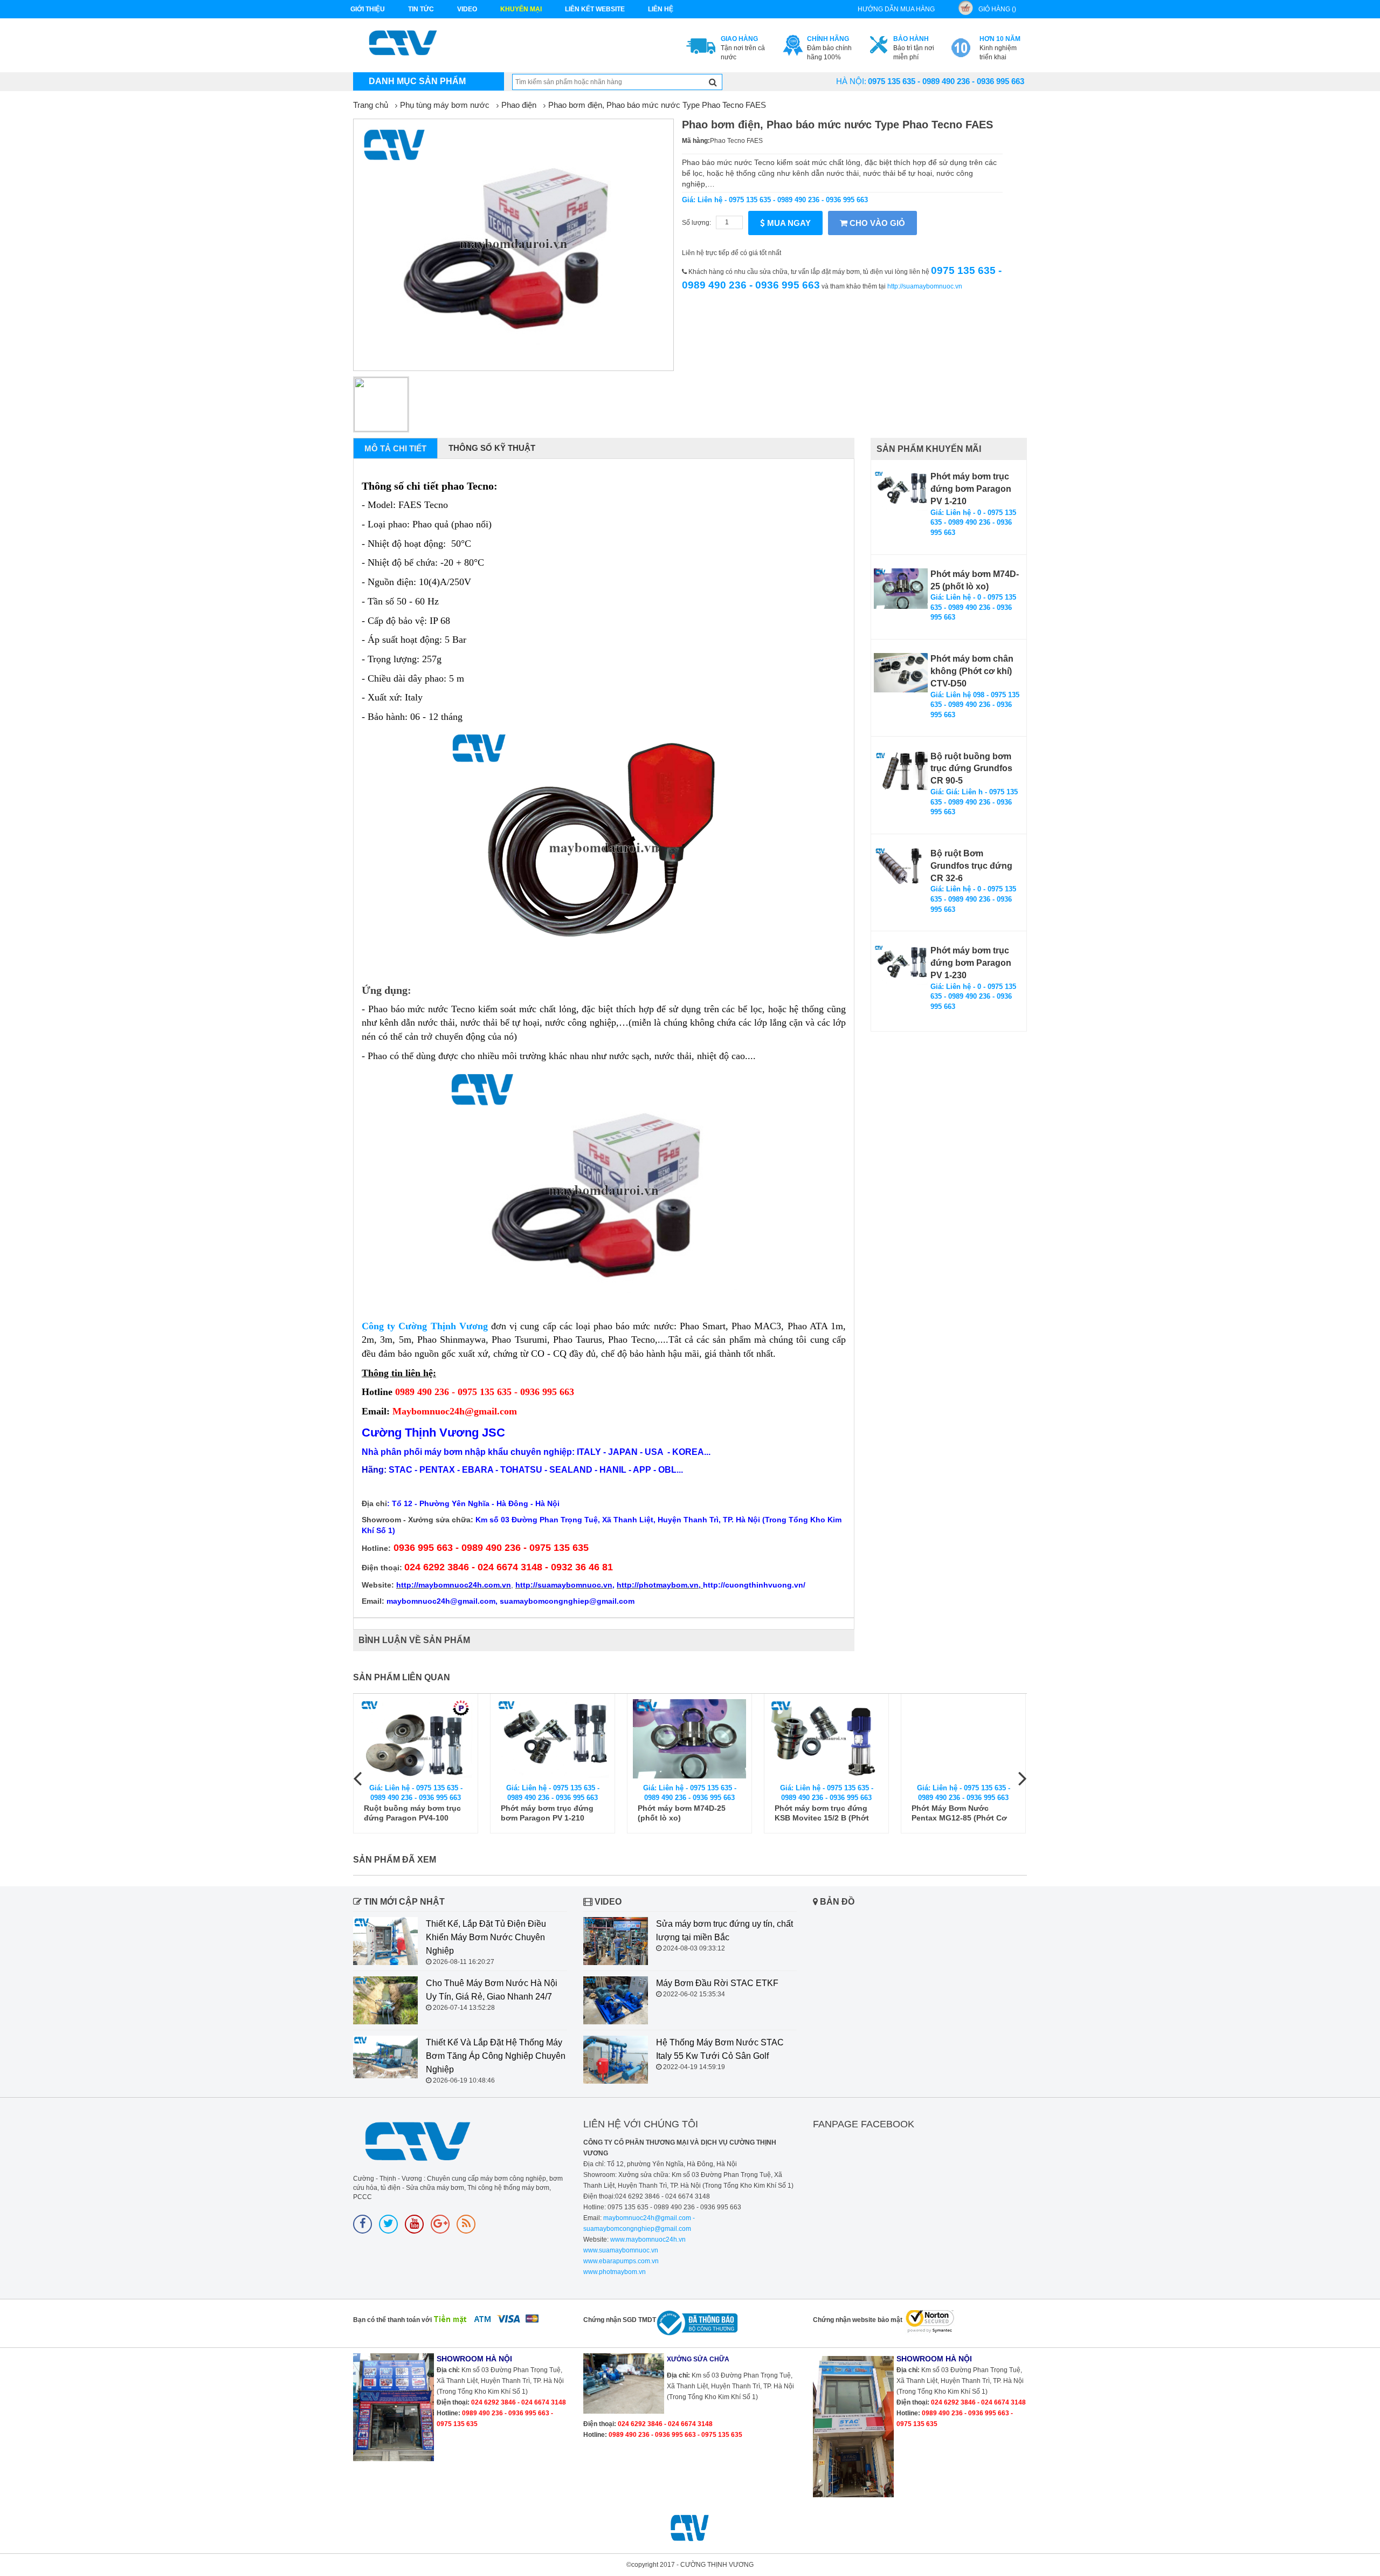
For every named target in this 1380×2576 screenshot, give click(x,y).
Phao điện (519, 105)
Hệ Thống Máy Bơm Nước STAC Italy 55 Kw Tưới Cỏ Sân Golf (720, 2049)
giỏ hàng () (997, 9)
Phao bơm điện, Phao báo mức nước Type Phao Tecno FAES (657, 105)
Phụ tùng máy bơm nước (445, 105)
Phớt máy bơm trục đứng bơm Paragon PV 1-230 (971, 963)
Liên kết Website (595, 9)
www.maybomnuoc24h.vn (647, 2240)
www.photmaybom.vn (615, 2272)
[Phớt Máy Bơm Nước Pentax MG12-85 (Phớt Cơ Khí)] (963, 1739)
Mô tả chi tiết (395, 448)
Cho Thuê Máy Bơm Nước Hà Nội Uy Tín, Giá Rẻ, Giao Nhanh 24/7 (492, 1990)
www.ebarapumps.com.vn (621, 2261)
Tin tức (421, 9)
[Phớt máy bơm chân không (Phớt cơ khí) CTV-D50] (901, 673)
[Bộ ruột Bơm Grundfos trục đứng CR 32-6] (901, 868)
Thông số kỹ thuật (492, 448)
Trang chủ (371, 105)
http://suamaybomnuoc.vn (925, 286)
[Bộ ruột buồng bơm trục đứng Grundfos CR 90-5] (901, 770)
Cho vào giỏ (876, 223)
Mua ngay (788, 223)
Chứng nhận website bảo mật (858, 2320)
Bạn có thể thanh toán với (392, 2320)
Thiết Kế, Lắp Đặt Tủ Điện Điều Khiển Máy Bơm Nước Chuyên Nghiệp (486, 1937)
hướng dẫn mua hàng (896, 9)
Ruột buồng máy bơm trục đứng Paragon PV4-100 (412, 1813)
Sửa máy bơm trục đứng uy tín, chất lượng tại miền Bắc (724, 1931)
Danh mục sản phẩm (417, 81)
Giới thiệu (368, 9)
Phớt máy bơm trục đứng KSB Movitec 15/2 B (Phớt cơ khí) (822, 1813)
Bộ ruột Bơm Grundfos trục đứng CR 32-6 (971, 866)
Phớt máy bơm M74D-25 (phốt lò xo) (975, 580)
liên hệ (661, 9)
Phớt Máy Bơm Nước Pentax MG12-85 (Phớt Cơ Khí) (959, 1813)
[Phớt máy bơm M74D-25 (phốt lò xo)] (901, 589)
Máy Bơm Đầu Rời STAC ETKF (717, 1983)
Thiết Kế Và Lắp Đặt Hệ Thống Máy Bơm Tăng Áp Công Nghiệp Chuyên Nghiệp (496, 2056)
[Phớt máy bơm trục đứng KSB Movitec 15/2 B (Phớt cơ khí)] (826, 1739)
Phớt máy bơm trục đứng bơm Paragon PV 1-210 (971, 489)
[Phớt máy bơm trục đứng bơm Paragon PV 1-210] (901, 491)
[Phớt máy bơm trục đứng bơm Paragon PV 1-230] (901, 965)
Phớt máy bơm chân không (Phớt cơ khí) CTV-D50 (972, 671)
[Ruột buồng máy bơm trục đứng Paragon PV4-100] (416, 1739)
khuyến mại (521, 9)
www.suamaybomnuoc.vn (621, 2250)
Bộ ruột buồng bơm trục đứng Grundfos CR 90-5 (971, 769)
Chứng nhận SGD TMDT (620, 2320)
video (467, 9)
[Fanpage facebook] (363, 2224)
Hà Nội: (851, 81)
